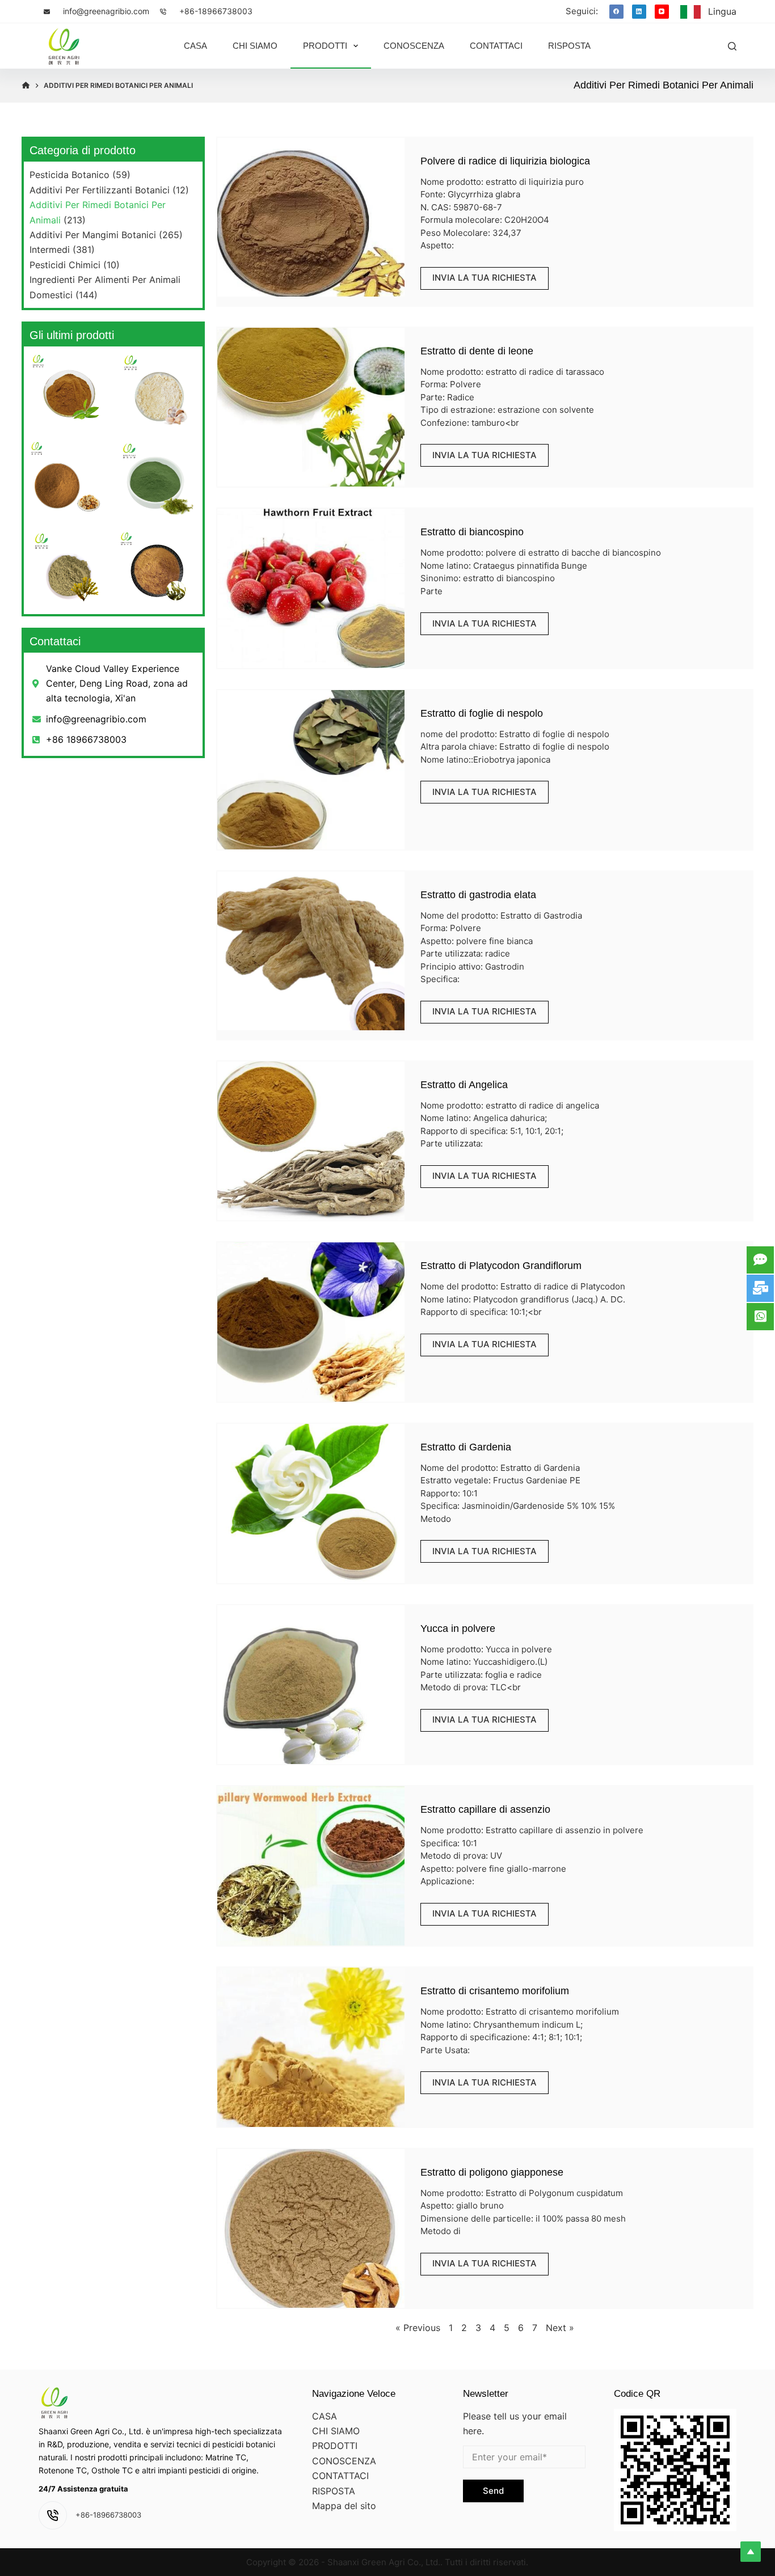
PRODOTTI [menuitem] (325, 46)
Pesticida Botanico (70, 175)
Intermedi (50, 249)
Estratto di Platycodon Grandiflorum (501, 1266)
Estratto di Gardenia (466, 1447)
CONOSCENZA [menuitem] (414, 46)
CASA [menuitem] (195, 46)
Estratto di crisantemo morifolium (495, 1991)
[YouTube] (662, 12)
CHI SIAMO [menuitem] (255, 46)
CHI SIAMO (336, 2431)
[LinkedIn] (639, 12)
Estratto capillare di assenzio (485, 1809)
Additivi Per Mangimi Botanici (93, 235)
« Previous (418, 2328)
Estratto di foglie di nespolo (482, 713)
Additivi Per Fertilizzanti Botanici (100, 190)
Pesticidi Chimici (65, 265)
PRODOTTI (335, 2446)
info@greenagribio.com (106, 11)
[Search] (732, 46)
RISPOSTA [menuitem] (569, 46)
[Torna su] (751, 2552)
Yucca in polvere (458, 1628)
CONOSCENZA (344, 2461)
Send (493, 2491)
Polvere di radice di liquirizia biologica (505, 161)
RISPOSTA (334, 2491)
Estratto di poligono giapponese (492, 2172)
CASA (325, 2416)
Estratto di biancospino (472, 532)
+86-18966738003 (216, 11)
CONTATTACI (340, 2476)
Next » (560, 2328)
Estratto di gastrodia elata (478, 895)
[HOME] (26, 86)
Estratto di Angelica (464, 1085)
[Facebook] (616, 12)
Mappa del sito (344, 2506)
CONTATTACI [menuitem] (496, 46)
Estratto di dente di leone (477, 351)
